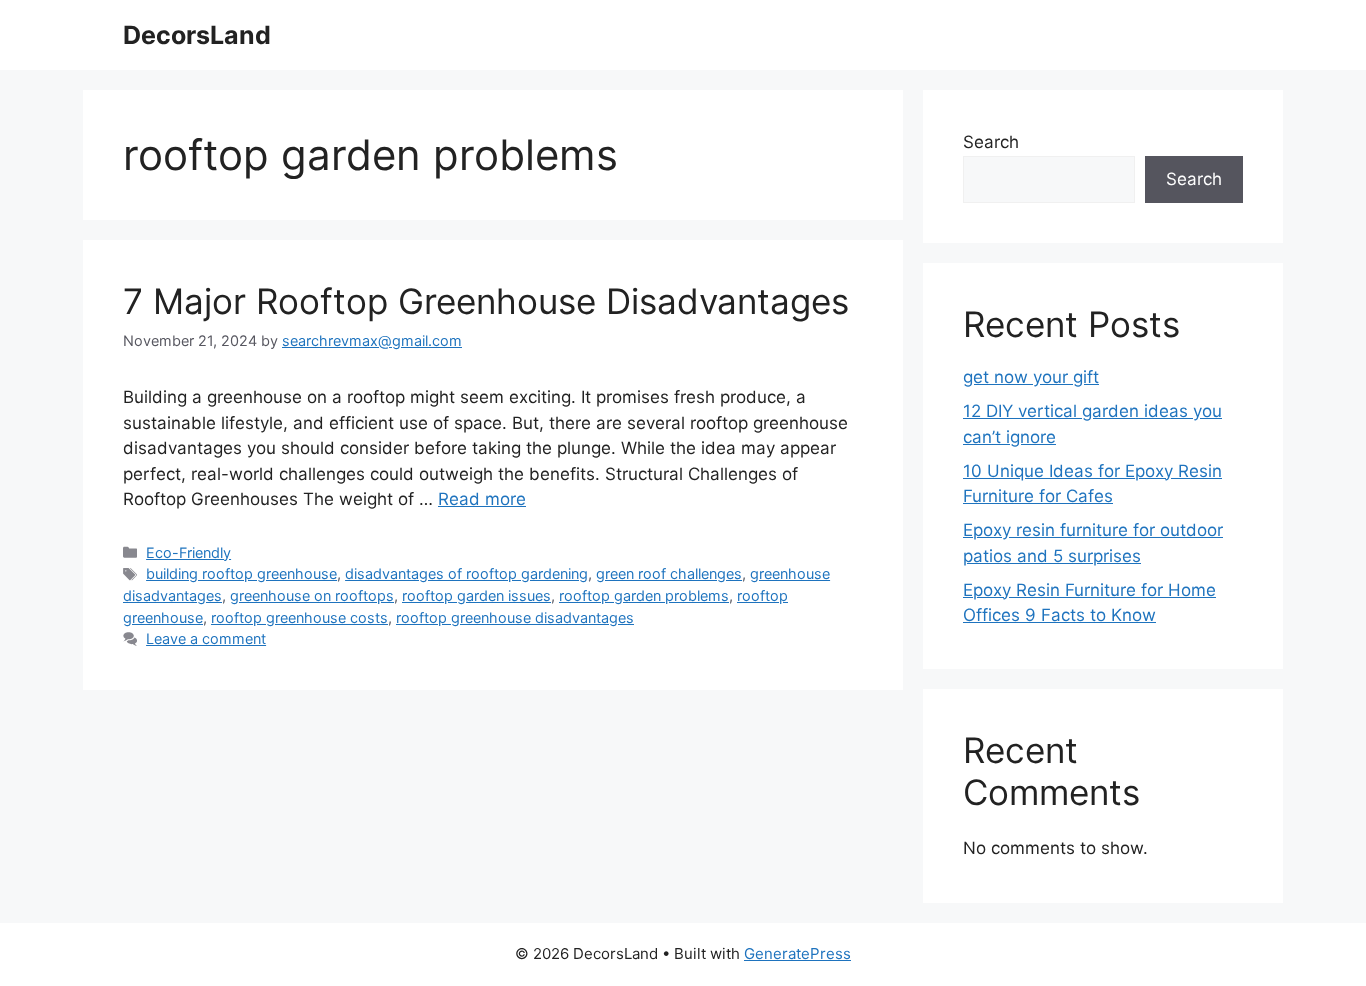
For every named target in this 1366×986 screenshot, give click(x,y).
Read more (482, 499)
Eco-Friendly (188, 552)
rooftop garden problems (644, 595)
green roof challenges (669, 573)
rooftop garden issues (476, 595)
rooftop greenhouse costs (299, 617)
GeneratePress (797, 953)
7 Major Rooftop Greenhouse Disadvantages (486, 301)
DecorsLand (197, 35)
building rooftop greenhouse (241, 573)
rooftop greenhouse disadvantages (515, 617)
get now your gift (1031, 377)
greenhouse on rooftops (312, 595)
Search (991, 142)
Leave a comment (206, 638)
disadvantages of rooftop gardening (466, 573)
